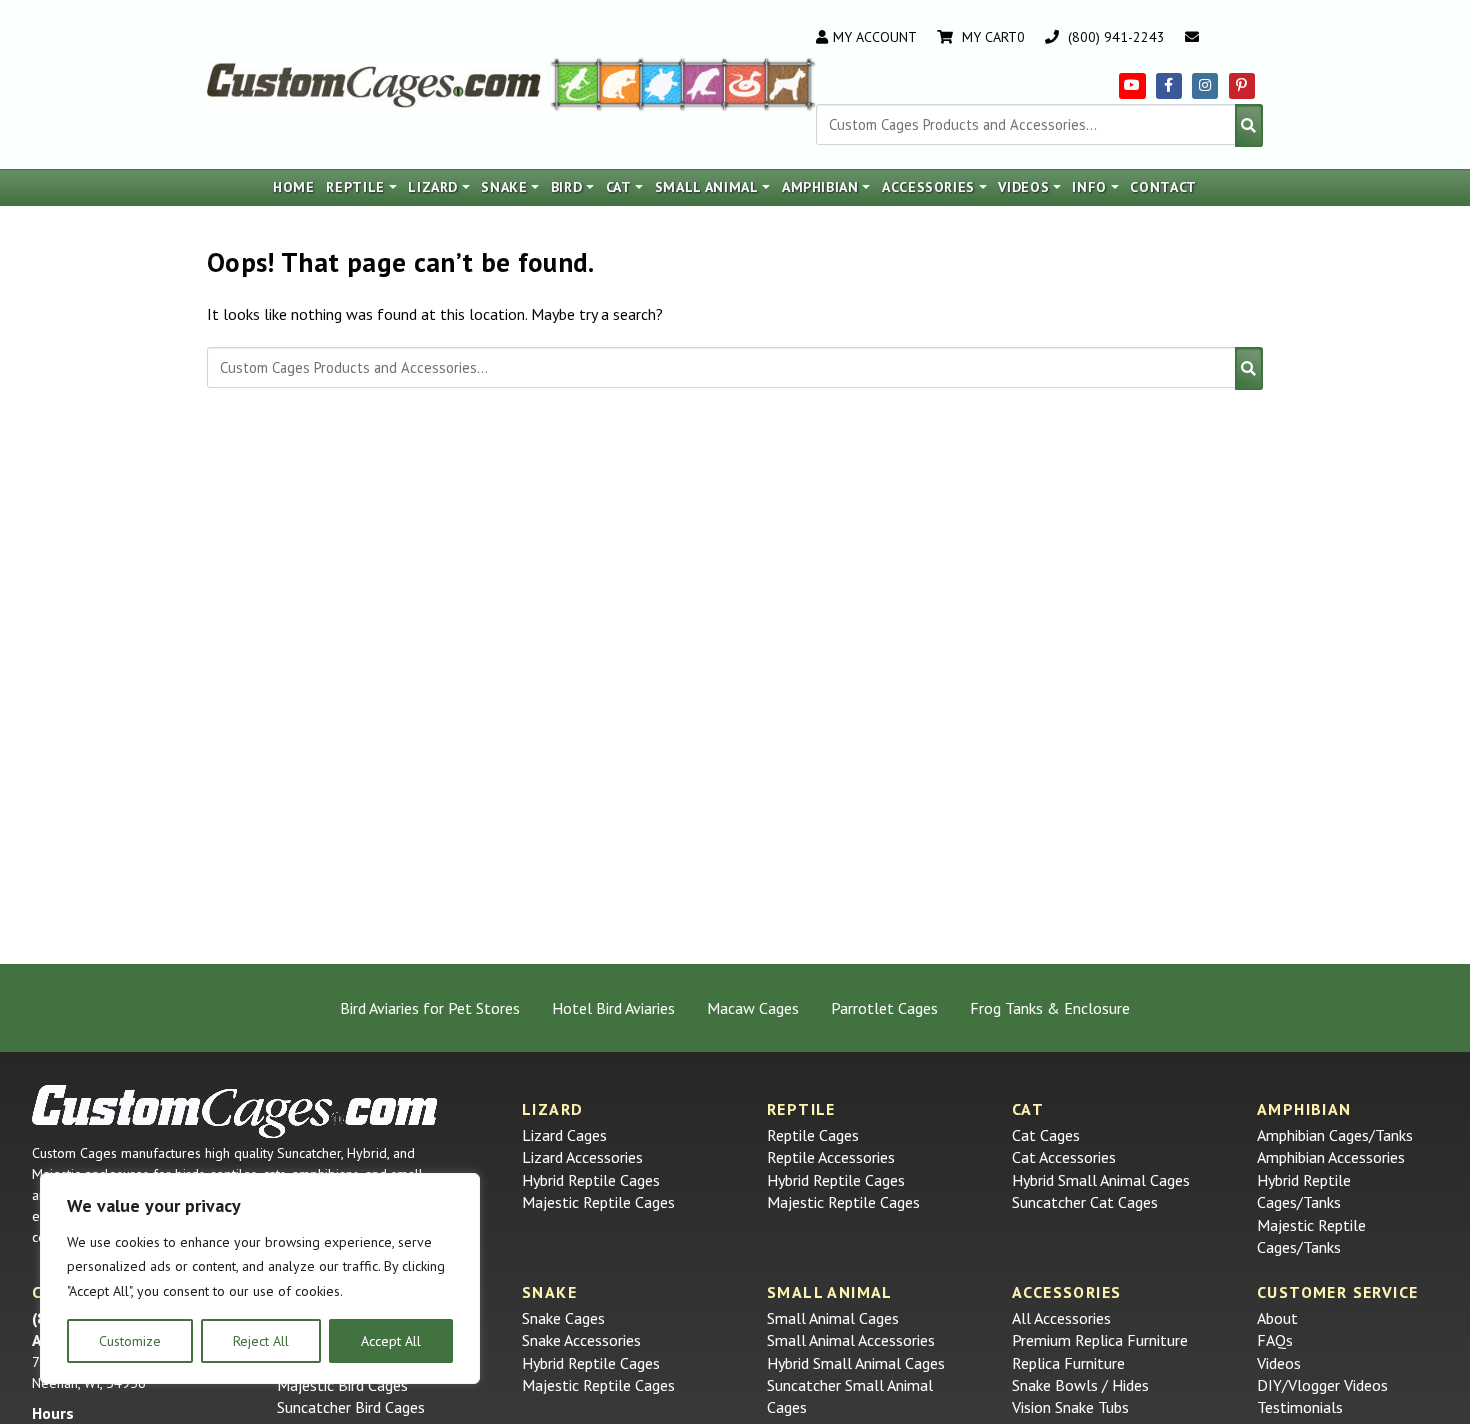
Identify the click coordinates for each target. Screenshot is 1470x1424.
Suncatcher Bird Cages (351, 1407)
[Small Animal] (791, 83)
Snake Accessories (581, 1340)
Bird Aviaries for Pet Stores (430, 1008)
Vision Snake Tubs (1070, 1407)
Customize (130, 1341)
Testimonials (1300, 1407)
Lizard (433, 187)
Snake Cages (563, 1318)
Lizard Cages (564, 1135)
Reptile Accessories (831, 1157)
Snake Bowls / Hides (1080, 1385)
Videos (1023, 187)
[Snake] (746, 83)
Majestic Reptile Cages (598, 1202)
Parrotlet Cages (884, 1008)
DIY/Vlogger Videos (1322, 1385)
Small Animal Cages (833, 1318)
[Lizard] (574, 83)
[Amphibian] (662, 83)
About (1277, 1318)
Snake (504, 187)
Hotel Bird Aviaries (613, 1008)
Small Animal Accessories (851, 1340)
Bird (567, 187)
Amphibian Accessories (1331, 1157)
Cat (619, 187)
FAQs (1275, 1340)
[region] (260, 1279)
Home (294, 187)
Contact (1163, 187)
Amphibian (820, 187)
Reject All (261, 1341)
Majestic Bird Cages (342, 1385)
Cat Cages (1046, 1135)
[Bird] (704, 83)
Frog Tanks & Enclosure (1050, 1008)
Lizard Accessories (582, 1157)
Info (1089, 187)
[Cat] (620, 83)
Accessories (928, 187)
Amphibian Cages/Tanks (1335, 1135)
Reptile (355, 187)
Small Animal (707, 187)
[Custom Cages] (235, 1111)
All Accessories (1061, 1318)
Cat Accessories (1064, 1157)
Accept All (391, 1341)
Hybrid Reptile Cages (591, 1180)
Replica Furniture (1068, 1363)
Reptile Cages (813, 1135)
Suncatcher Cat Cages (1085, 1202)
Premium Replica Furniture (1100, 1340)
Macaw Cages (753, 1008)
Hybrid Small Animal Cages (1101, 1180)
